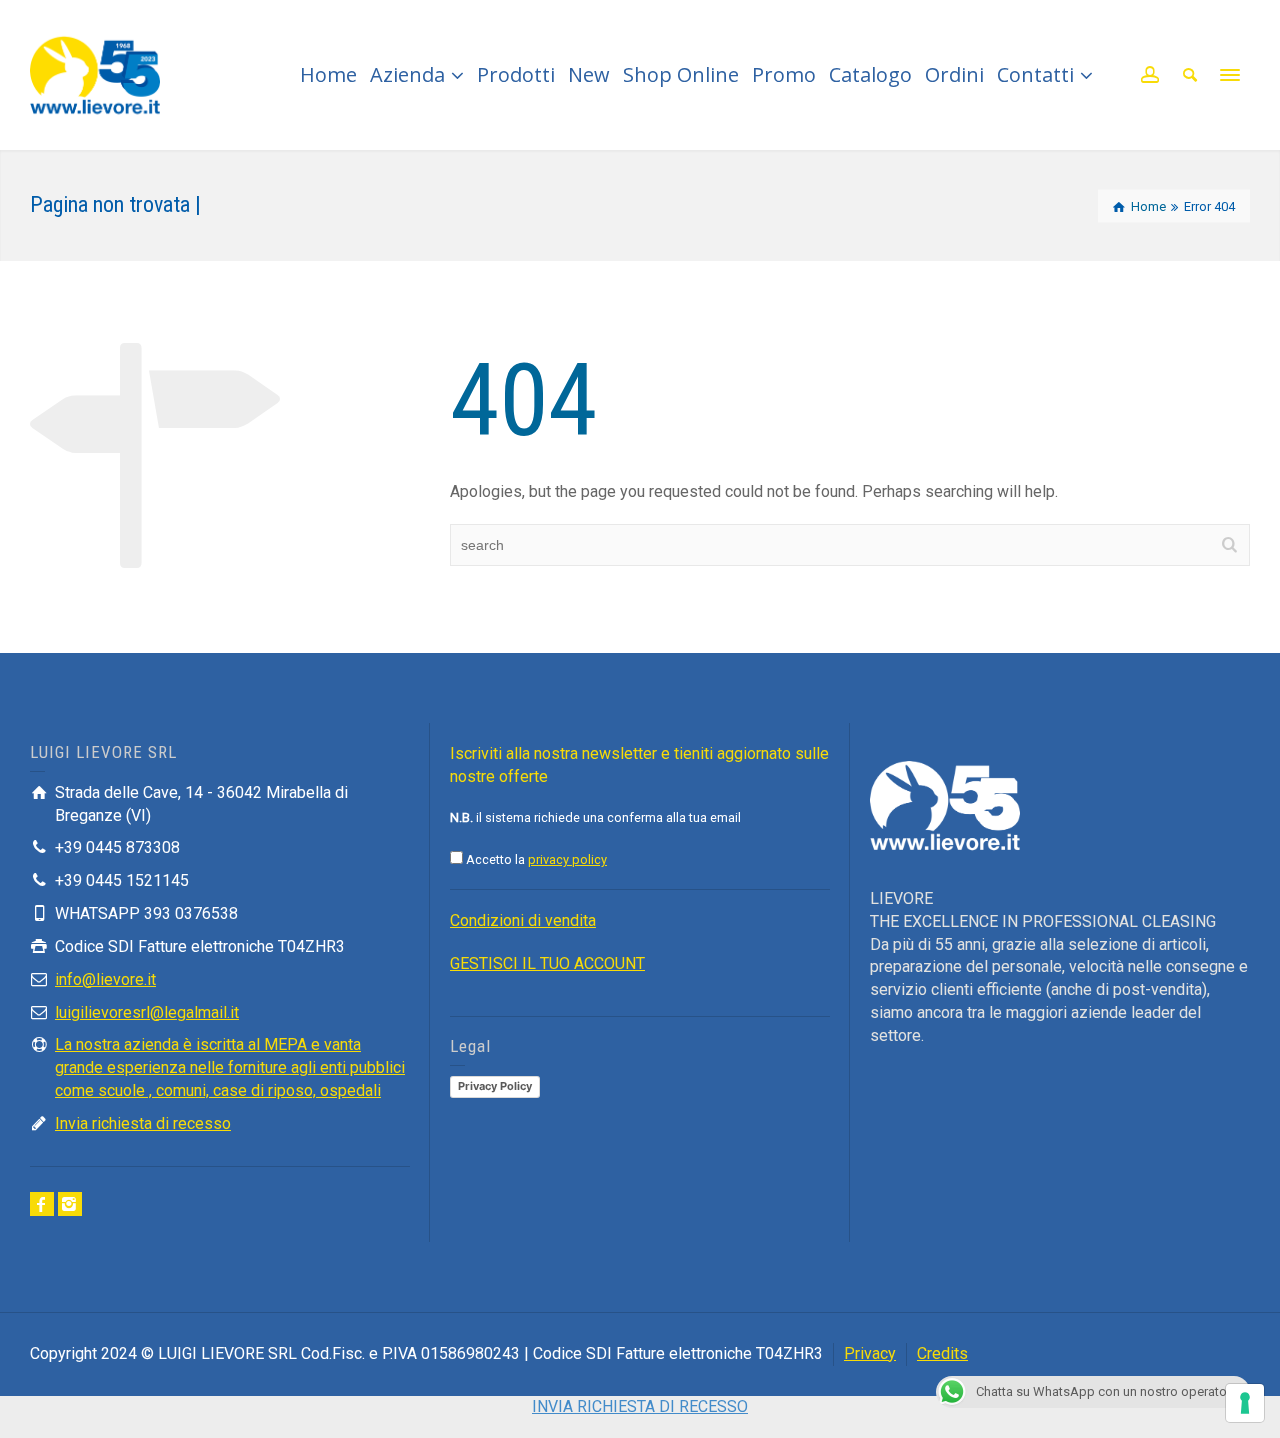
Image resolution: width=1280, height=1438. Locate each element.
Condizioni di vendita (523, 920)
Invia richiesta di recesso (143, 1123)
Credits (942, 1353)
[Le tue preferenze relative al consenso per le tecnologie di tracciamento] (1245, 1403)
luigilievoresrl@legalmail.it (147, 1012)
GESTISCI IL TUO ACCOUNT (547, 963)
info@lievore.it (105, 979)
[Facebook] (42, 1204)
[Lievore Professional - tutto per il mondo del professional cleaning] (95, 73)
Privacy (870, 1353)
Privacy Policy (495, 1086)
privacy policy (567, 859)
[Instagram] (70, 1204)
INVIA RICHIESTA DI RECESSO (640, 1406)
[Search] (1190, 75)
